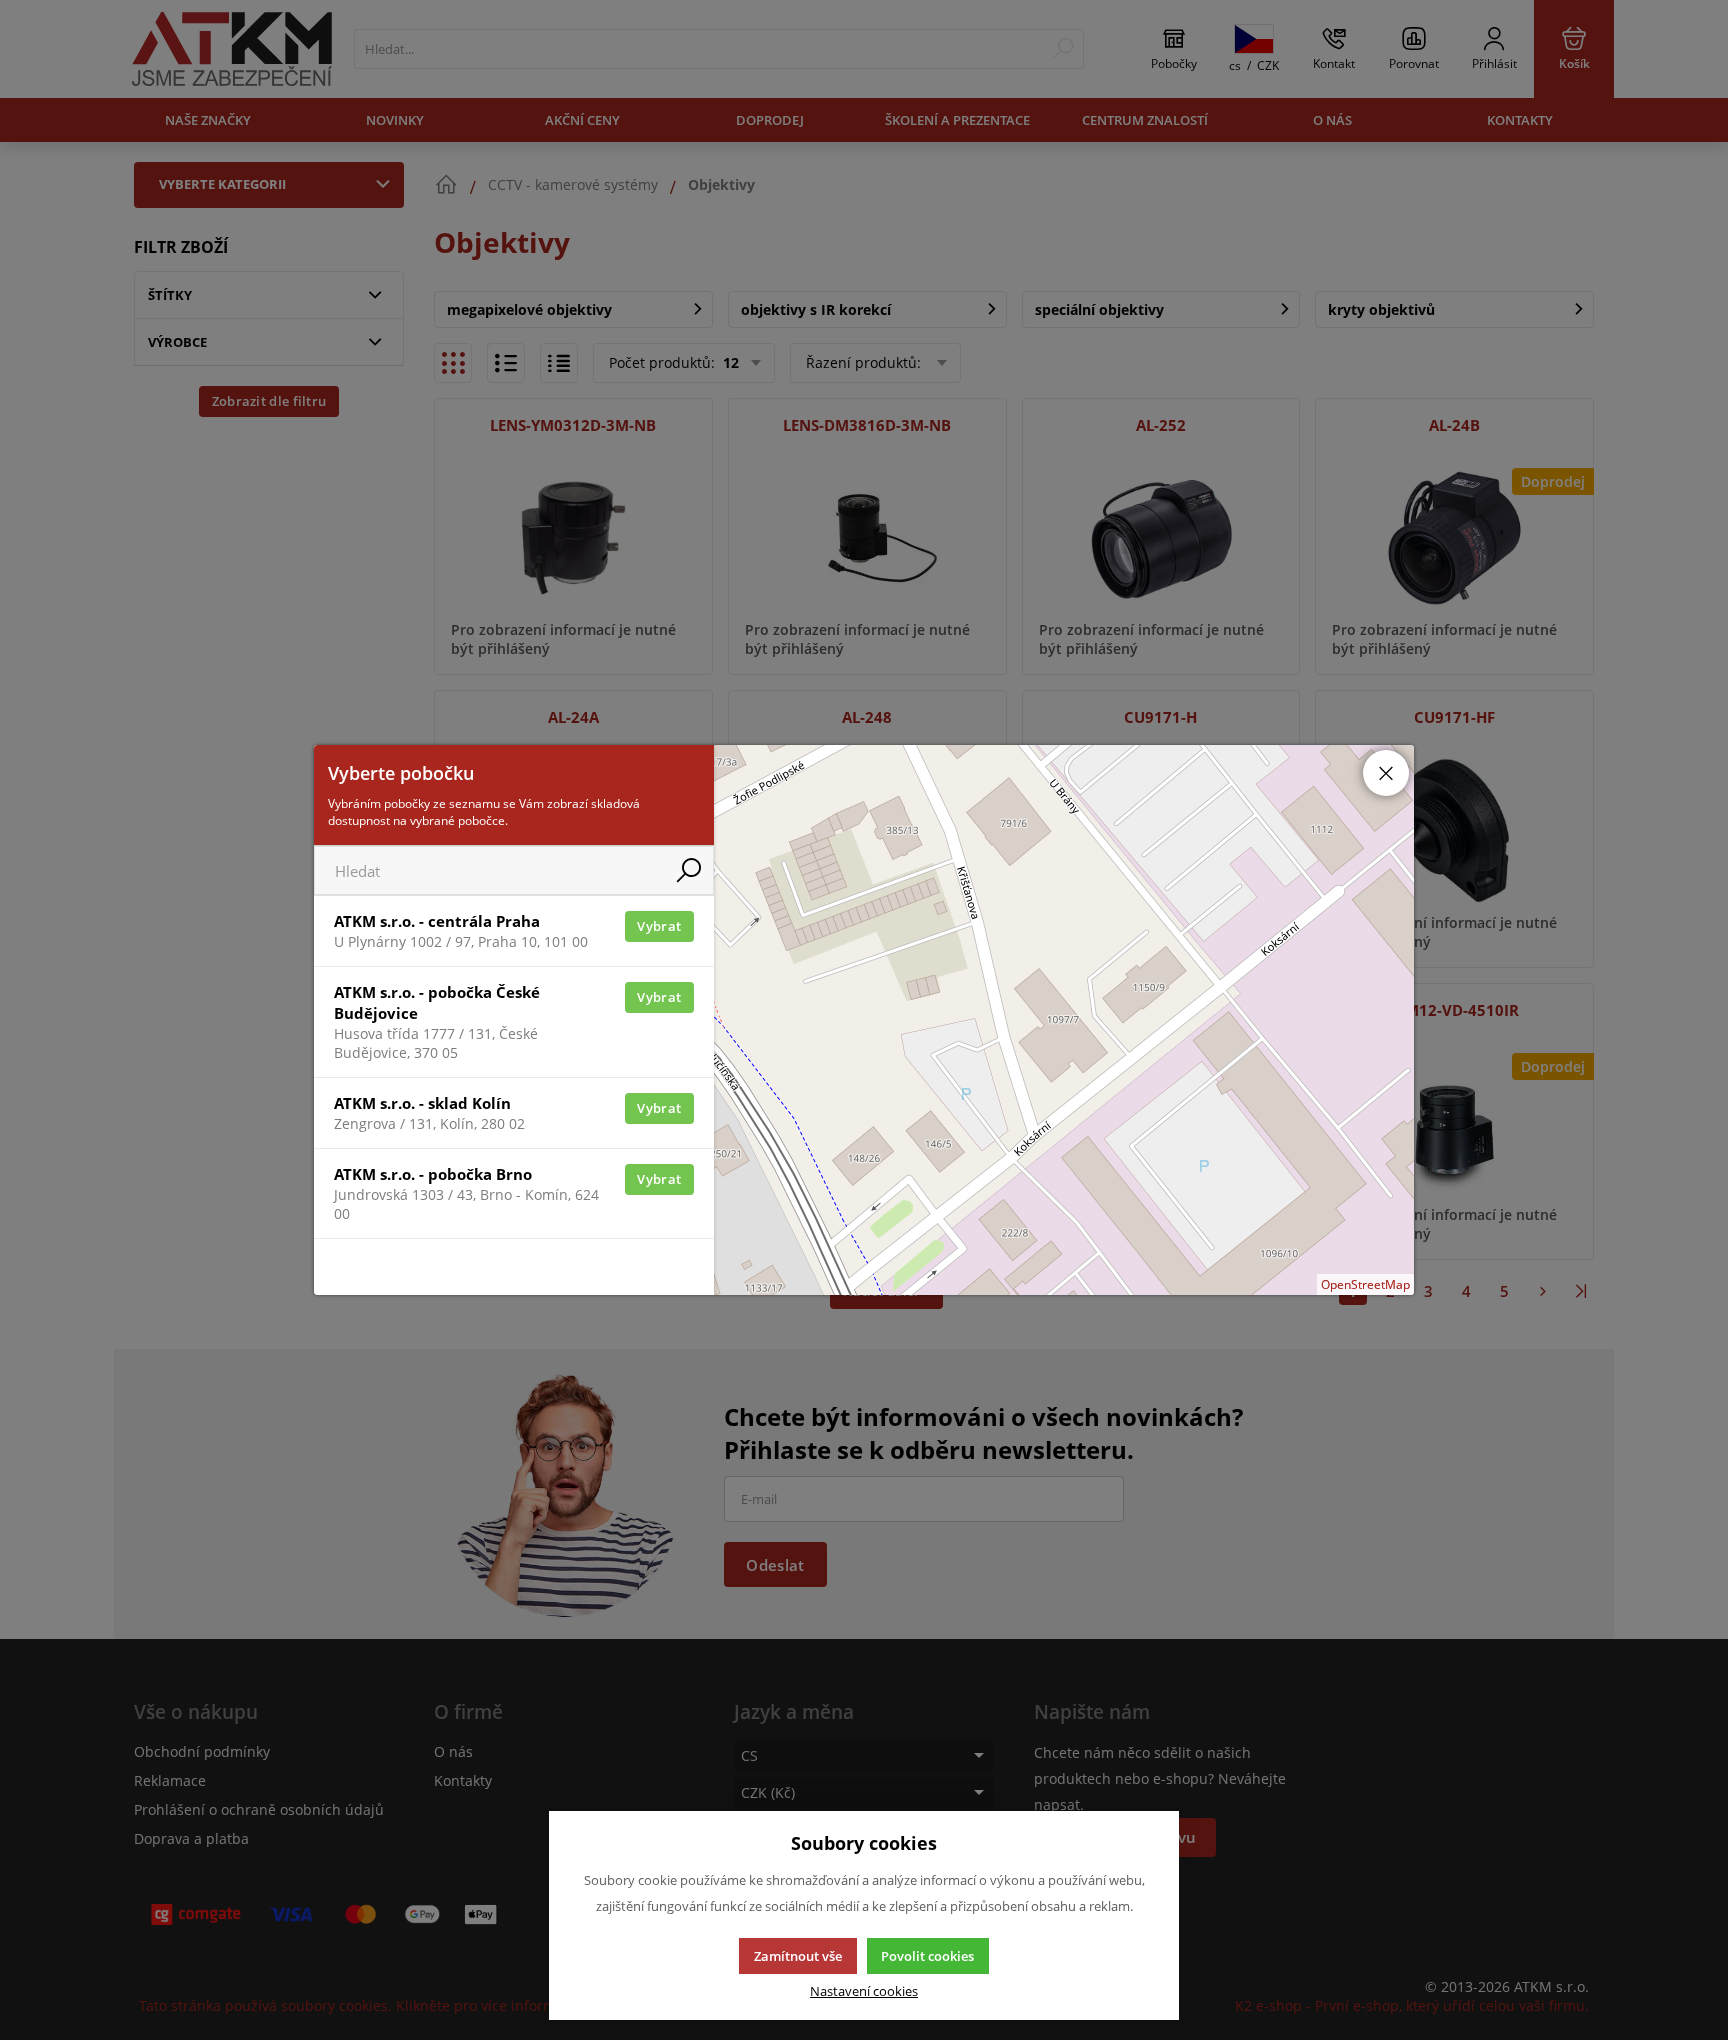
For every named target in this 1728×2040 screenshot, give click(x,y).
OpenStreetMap (1365, 1284)
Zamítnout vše (798, 1956)
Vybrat (659, 926)
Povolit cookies (927, 1956)
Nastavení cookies (864, 1991)
